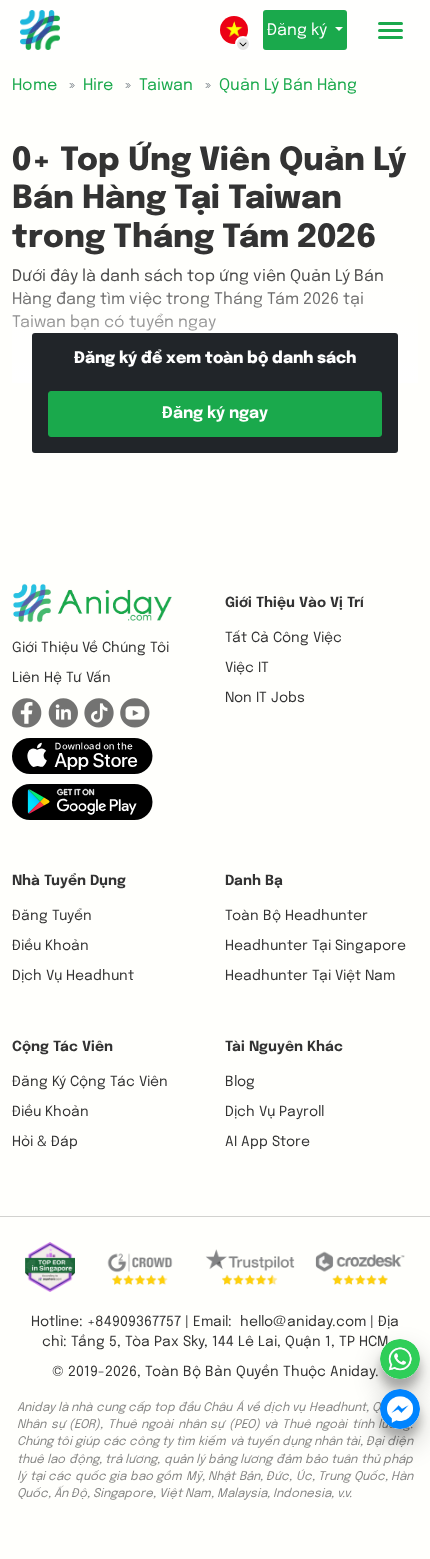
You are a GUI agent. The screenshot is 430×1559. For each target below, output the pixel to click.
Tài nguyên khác (284, 1047)
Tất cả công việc (283, 638)
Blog (240, 1082)
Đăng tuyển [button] (52, 916)
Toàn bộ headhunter (296, 916)
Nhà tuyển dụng (69, 881)
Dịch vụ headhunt (73, 976)
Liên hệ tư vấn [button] (61, 678)
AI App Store (267, 1142)
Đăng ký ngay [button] (215, 413)
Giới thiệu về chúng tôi (90, 648)
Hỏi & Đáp (45, 1142)
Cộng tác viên (62, 1047)
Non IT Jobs (265, 698)
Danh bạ (254, 881)
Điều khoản (50, 946)
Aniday (352, 1372)
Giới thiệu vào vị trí (294, 603)
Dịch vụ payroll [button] (274, 1112)
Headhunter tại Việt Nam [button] (310, 976)
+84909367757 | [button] (138, 1322)
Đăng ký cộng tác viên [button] (90, 1082)
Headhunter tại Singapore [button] (315, 946)
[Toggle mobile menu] (390, 30)
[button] (82, 756)
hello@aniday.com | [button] (307, 1322)
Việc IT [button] (247, 668)
